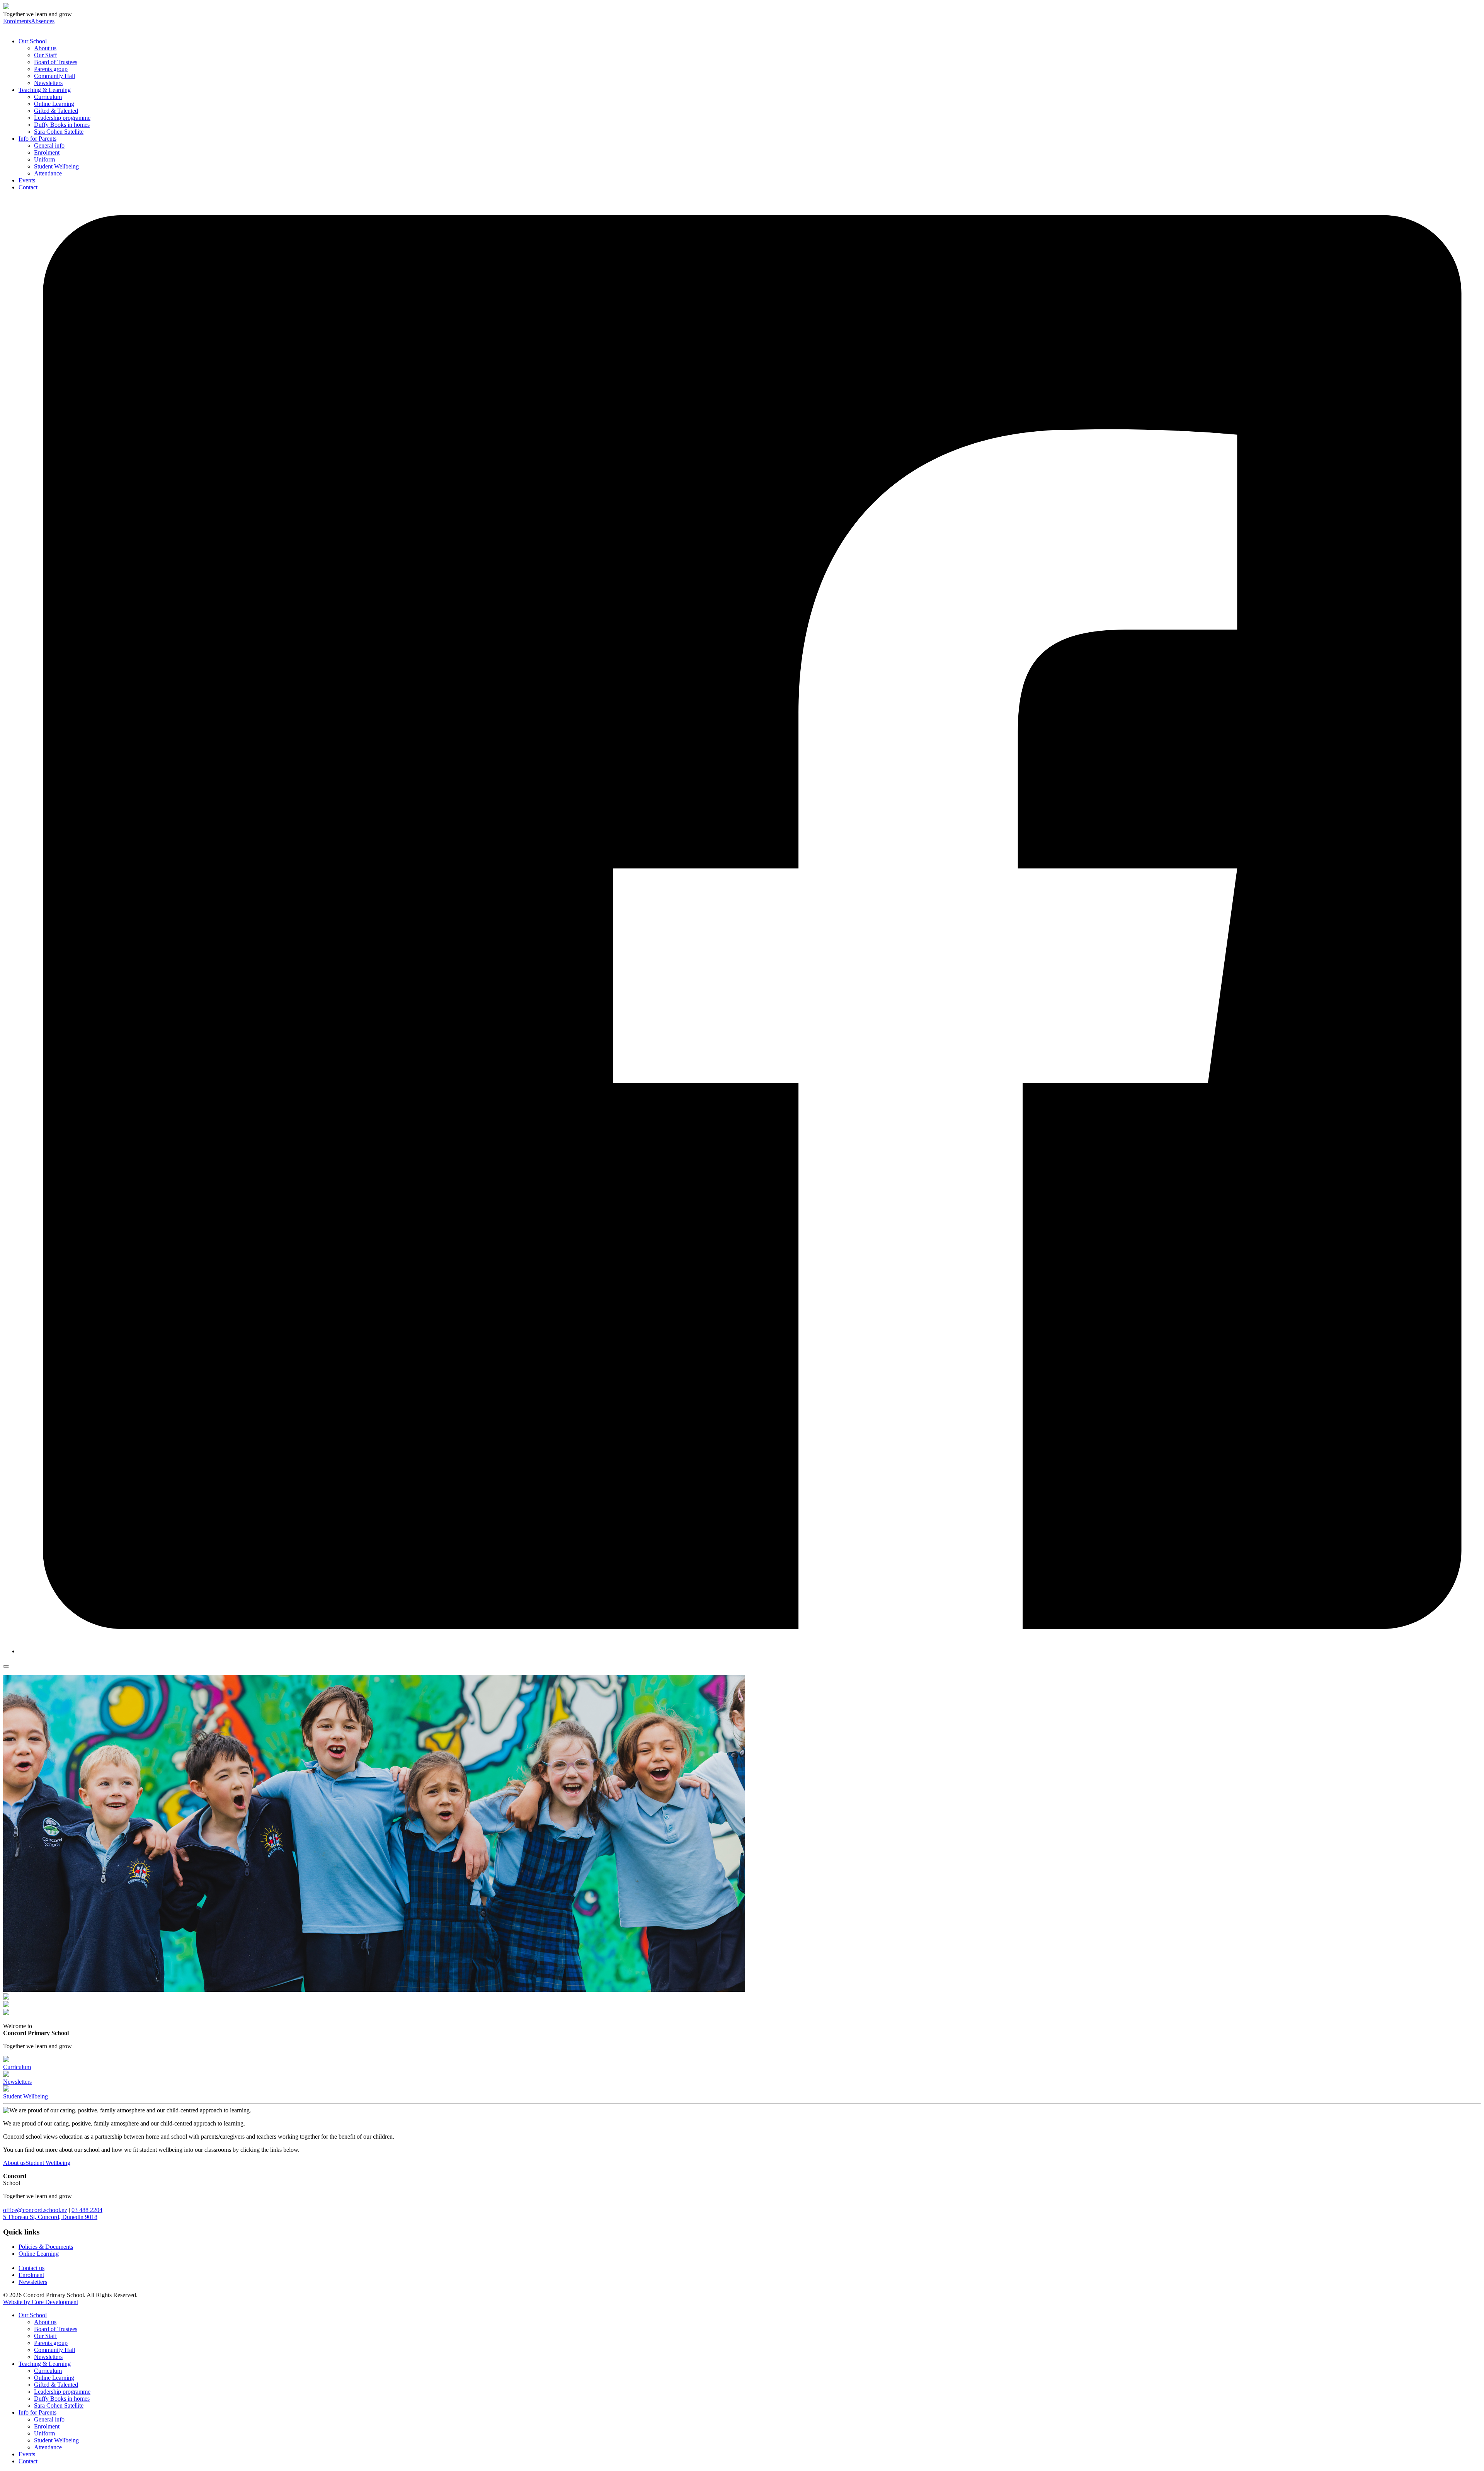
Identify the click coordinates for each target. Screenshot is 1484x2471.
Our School (33, 41)
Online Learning (54, 104)
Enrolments (17, 21)
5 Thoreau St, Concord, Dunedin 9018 (50, 2217)
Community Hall (54, 76)
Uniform (44, 159)
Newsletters (48, 83)
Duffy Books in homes (62, 125)
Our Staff (45, 55)
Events (27, 180)
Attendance (48, 173)
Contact (28, 187)
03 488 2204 (87, 2210)
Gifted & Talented (56, 111)
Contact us (31, 2268)
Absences (43, 21)
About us (45, 48)
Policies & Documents (46, 2247)
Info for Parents (37, 139)
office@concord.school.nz (35, 2210)
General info (49, 146)
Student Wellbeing (56, 166)
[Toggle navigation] (6, 1666)
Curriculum (48, 97)
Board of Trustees (56, 62)
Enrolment (47, 152)
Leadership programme (62, 118)
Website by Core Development (41, 2302)
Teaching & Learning (45, 90)
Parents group (51, 69)
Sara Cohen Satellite (59, 132)
